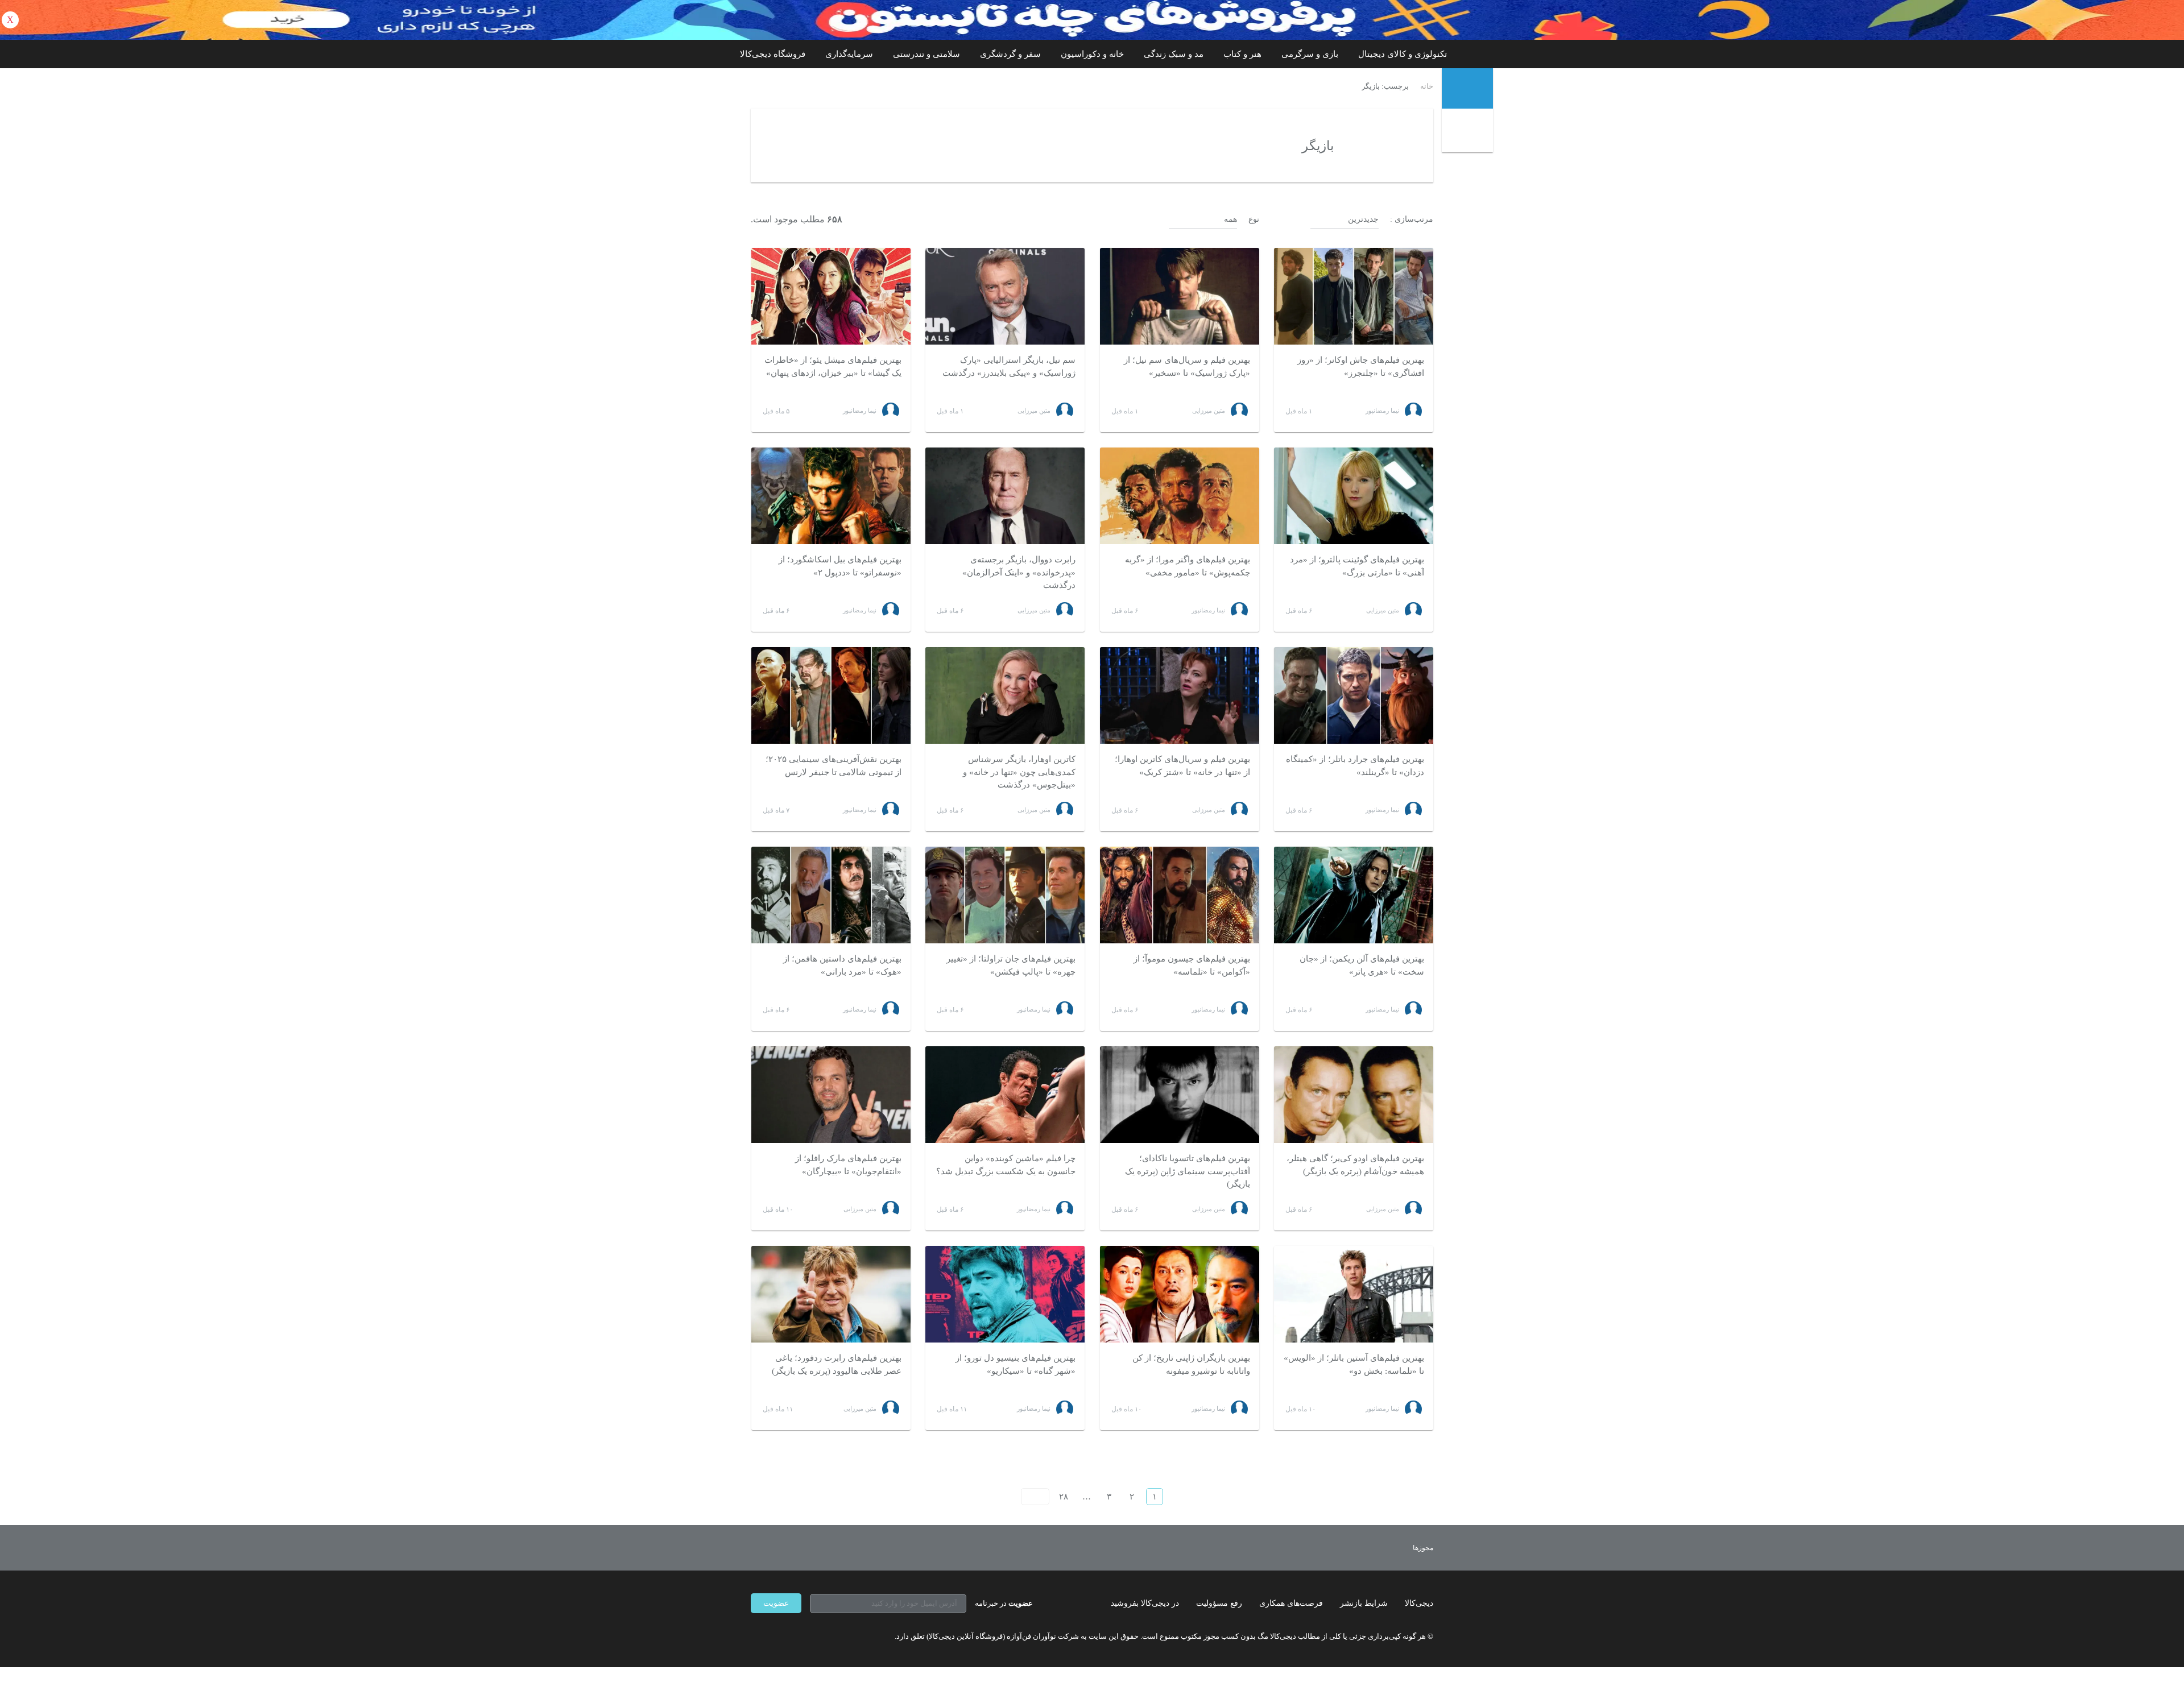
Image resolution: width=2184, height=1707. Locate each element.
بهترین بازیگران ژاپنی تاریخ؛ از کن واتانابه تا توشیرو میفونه (1191, 1364)
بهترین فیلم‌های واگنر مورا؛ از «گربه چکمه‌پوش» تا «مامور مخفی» (1188, 566)
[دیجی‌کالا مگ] (1467, 88)
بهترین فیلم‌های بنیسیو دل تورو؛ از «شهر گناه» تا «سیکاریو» (1016, 1364)
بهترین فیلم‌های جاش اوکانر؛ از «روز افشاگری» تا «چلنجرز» (1361, 366)
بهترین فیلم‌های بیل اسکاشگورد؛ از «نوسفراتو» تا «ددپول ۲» (840, 566)
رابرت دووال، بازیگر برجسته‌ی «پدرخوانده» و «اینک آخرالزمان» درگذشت (1019, 572)
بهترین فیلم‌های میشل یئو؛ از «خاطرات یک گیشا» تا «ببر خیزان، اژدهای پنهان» (833, 366)
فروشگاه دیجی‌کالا (773, 54)
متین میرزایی (1209, 411)
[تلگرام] (755, 1636)
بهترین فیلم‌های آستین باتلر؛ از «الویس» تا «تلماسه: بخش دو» (1354, 1364)
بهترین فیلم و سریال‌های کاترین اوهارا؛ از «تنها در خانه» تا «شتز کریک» (1182, 766)
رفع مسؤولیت (1219, 1603)
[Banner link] (1092, 20)
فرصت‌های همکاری (1291, 1603)
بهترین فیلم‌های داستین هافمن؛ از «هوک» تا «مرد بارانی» (842, 965)
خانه (1427, 86)
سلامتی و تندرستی (926, 54)
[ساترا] (1381, 1548)
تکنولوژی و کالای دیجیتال (1403, 54)
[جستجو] (1469, 132)
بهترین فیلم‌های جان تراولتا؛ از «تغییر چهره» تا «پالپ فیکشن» (1011, 965)
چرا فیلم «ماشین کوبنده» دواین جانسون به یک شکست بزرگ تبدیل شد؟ (1006, 1165)
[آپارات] (817, 1636)
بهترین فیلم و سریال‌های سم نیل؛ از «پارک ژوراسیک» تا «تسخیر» (1187, 366)
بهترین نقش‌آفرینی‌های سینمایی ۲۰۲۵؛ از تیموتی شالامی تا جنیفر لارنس (834, 766)
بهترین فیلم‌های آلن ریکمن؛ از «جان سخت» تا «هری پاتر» (1362, 965)
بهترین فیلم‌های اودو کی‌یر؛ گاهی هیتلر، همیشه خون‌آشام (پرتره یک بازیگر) (1355, 1165)
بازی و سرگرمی (1310, 54)
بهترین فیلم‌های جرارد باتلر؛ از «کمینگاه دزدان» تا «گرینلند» (1355, 766)
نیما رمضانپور (1382, 411)
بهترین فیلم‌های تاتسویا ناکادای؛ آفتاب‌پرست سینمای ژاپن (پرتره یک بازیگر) (1188, 1171)
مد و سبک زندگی (1174, 54)
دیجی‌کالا (1419, 1603)
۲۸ (1064, 1497)
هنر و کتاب (1242, 54)
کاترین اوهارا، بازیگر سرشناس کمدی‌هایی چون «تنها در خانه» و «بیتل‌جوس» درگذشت (1019, 772)
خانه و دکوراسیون (1092, 54)
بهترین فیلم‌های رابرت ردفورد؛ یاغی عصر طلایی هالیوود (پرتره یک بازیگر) (837, 1364)
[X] (796, 1636)
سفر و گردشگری (1010, 54)
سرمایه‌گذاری (849, 54)
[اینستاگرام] (776, 1636)
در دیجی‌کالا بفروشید (1145, 1603)
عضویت (776, 1603)
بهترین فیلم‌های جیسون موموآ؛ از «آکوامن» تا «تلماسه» (1192, 965)
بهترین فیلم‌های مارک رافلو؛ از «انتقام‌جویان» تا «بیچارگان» (848, 1165)
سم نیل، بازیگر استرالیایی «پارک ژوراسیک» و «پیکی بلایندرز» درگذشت (1009, 366)
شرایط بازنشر (1364, 1603)
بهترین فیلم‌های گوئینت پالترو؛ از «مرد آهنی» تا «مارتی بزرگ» (1357, 566)
